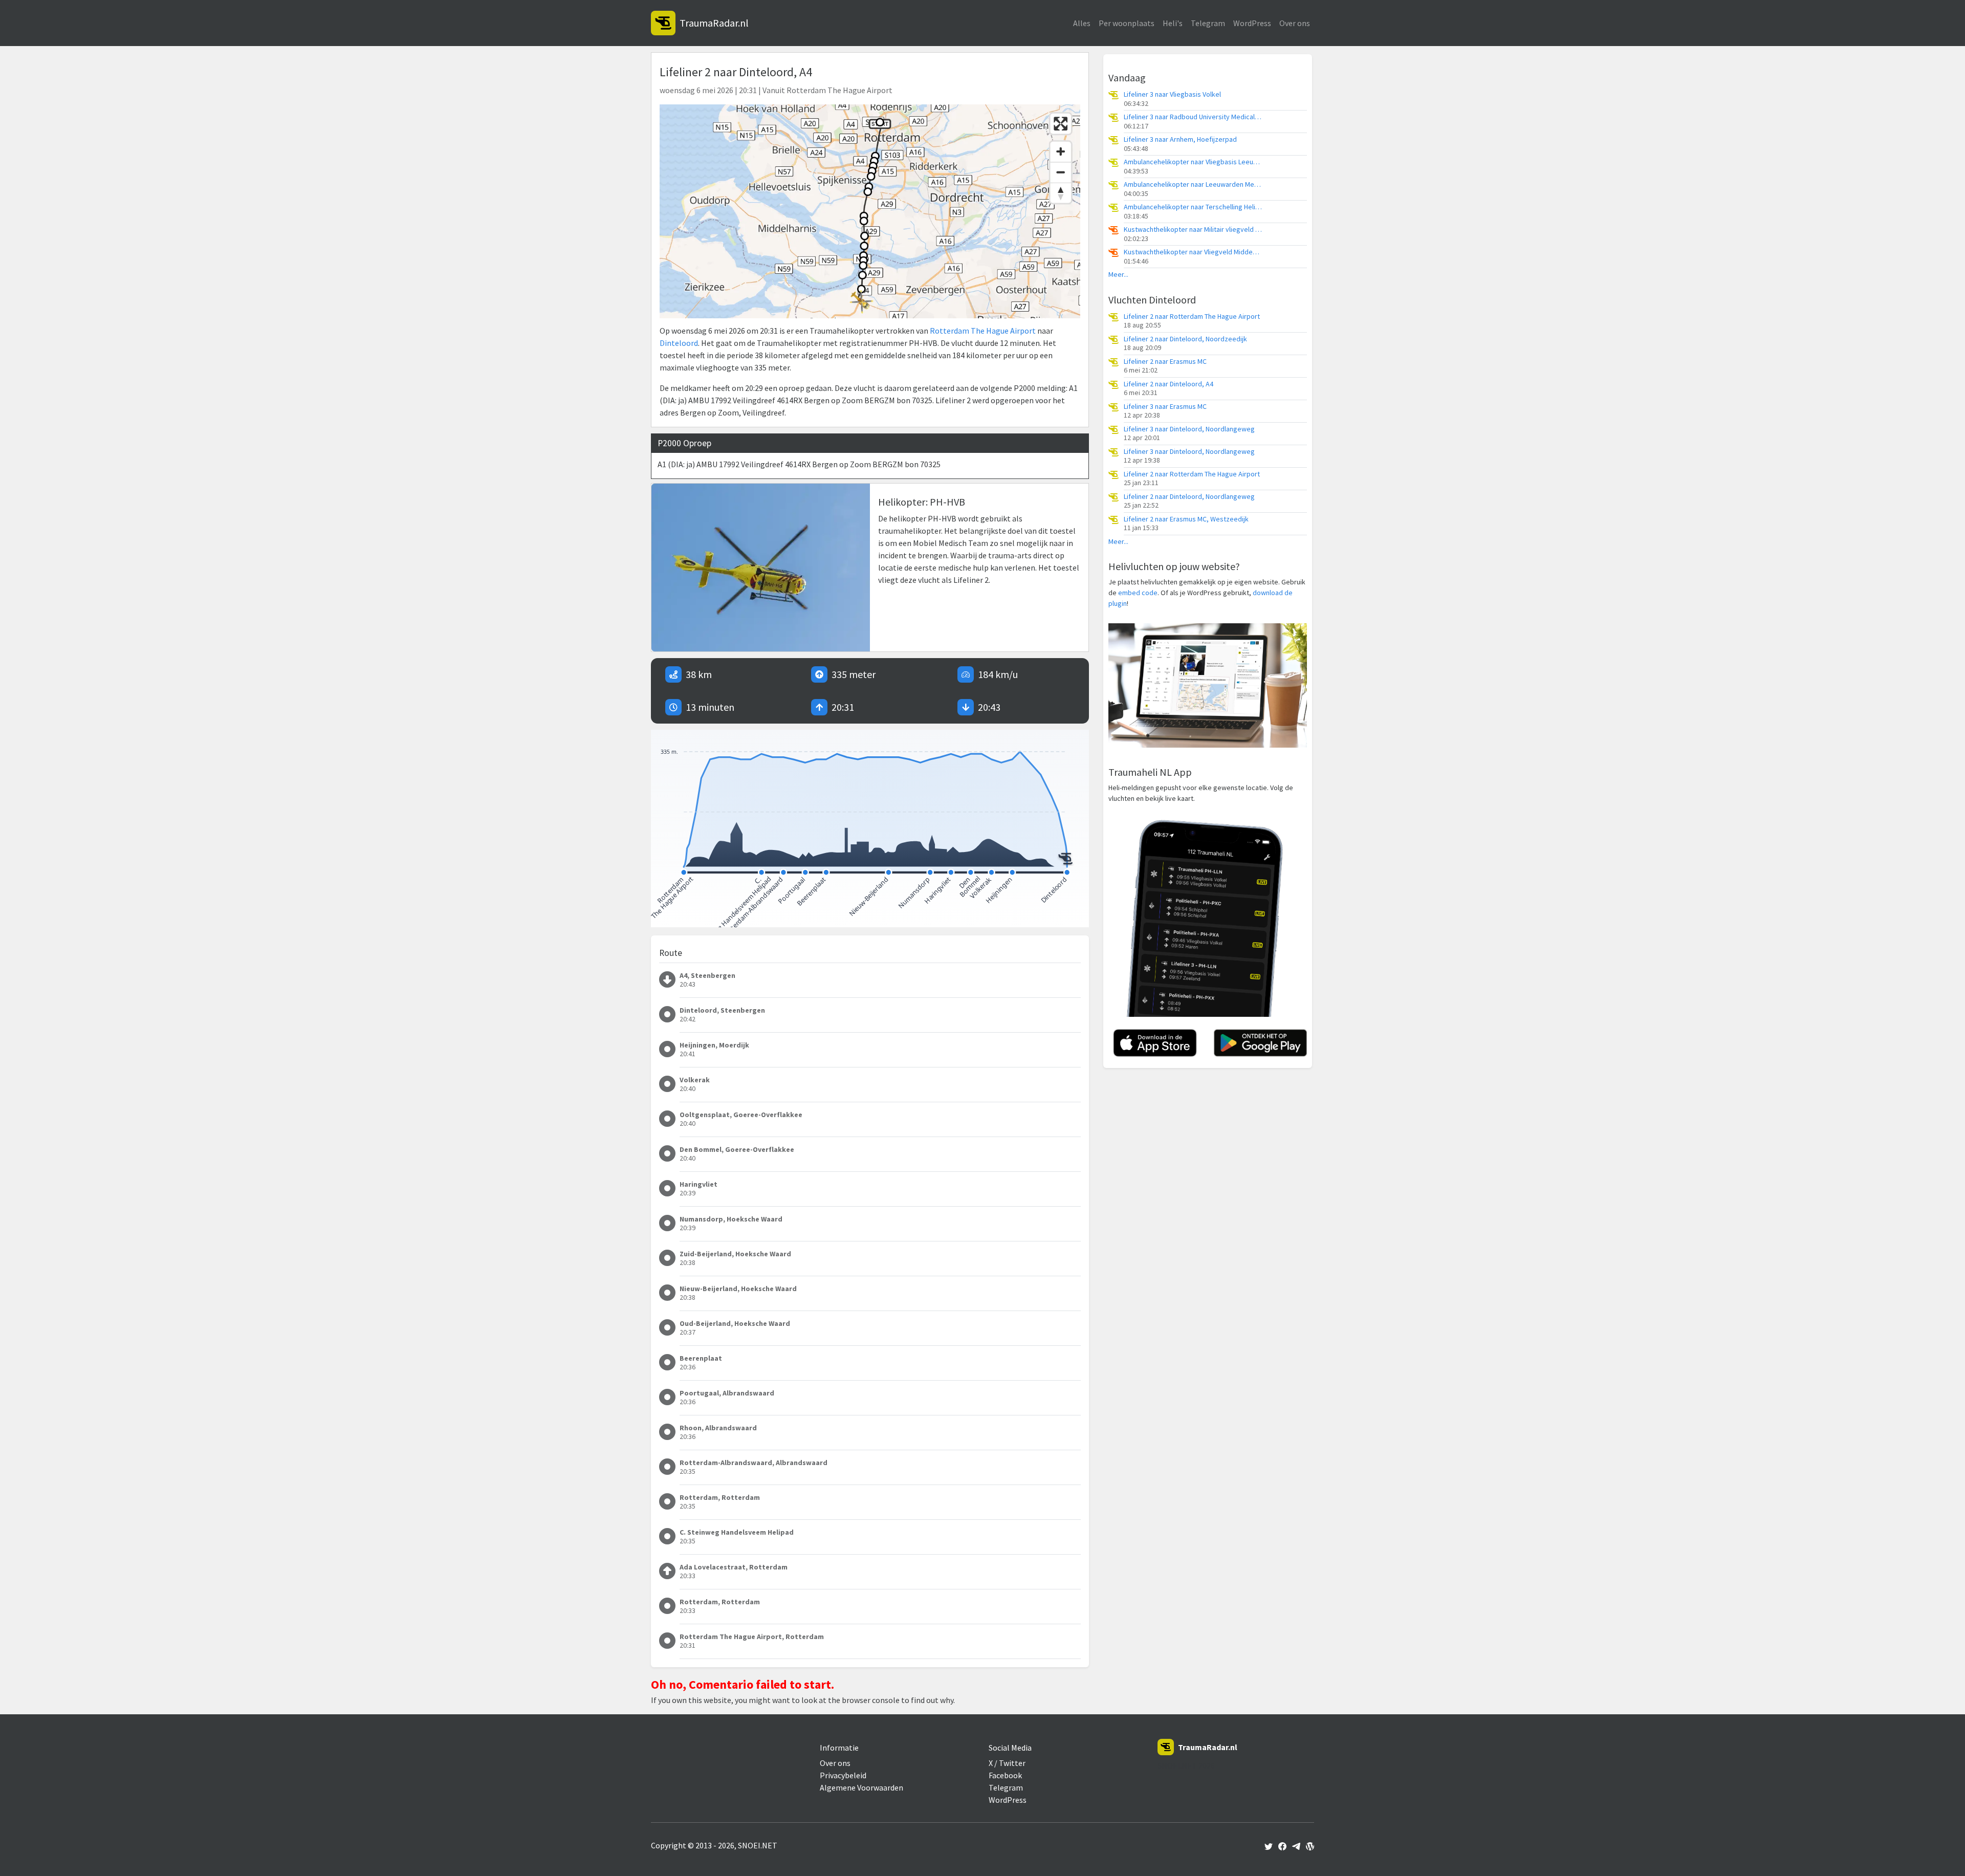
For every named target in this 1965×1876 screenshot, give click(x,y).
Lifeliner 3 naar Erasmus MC (1165, 407)
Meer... (1118, 275)
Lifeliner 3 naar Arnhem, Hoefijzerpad (1180, 139)
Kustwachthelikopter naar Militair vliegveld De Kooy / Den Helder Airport (1193, 230)
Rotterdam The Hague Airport (983, 331)
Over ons (1295, 23)
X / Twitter (1007, 1763)
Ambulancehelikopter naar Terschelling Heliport (1193, 207)
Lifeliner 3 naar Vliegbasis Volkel (1172, 94)
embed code (1138, 593)
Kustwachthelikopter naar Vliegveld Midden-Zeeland (1193, 252)
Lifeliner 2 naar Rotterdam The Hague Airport (1192, 317)
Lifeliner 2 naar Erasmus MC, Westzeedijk (1186, 519)
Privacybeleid (843, 1775)
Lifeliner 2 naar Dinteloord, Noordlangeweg (1189, 497)
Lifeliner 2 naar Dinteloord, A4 (1169, 384)
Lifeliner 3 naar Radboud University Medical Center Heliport (1193, 117)
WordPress (1252, 23)
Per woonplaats (1127, 23)
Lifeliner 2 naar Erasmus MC (1165, 362)
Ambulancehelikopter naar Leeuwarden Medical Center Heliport (1193, 184)
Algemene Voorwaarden (861, 1787)
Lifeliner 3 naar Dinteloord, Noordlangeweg (1189, 429)
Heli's (1173, 23)
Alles (1082, 23)
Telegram (1208, 23)
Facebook (1005, 1775)
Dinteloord (679, 343)
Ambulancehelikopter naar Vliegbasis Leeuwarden (1193, 162)
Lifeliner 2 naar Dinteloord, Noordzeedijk (1185, 339)
